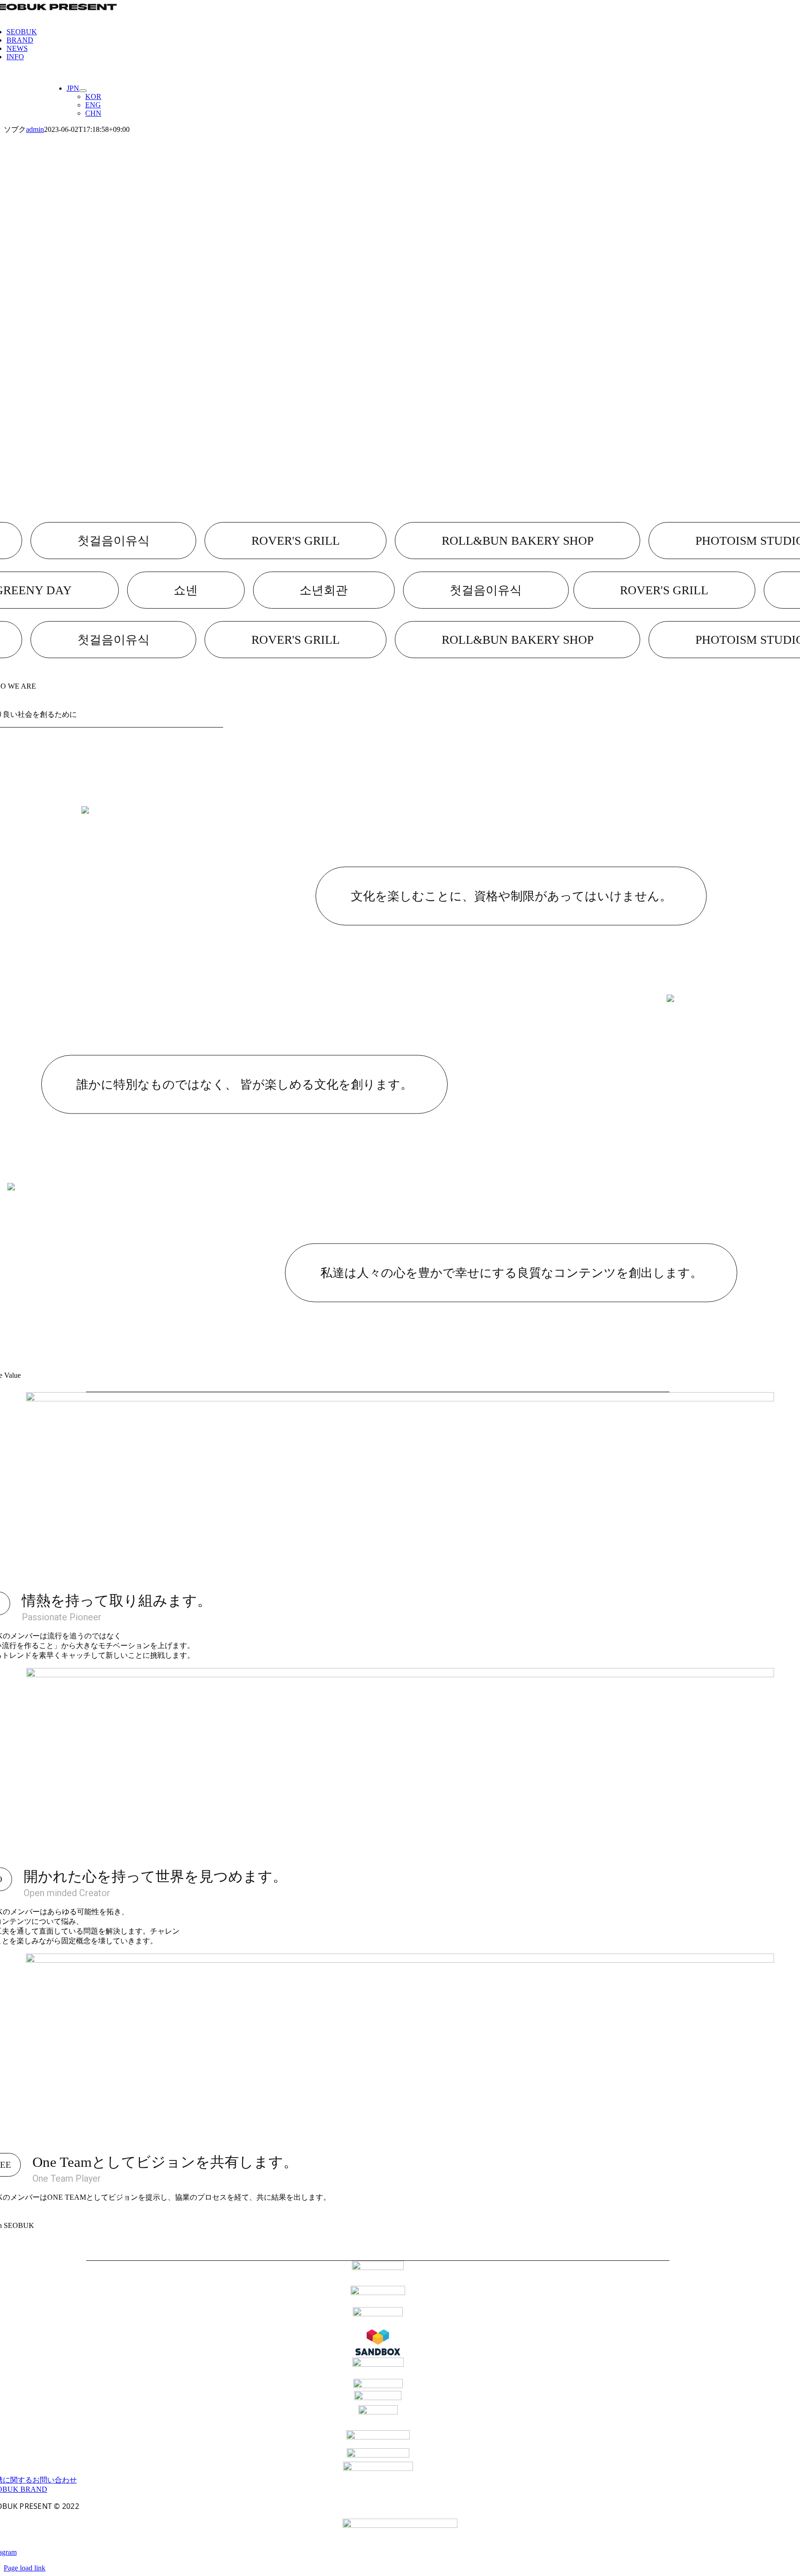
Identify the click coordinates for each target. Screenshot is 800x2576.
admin (35, 129)
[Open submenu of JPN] (83, 91)
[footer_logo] (400, 2525)
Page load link (25, 2568)
